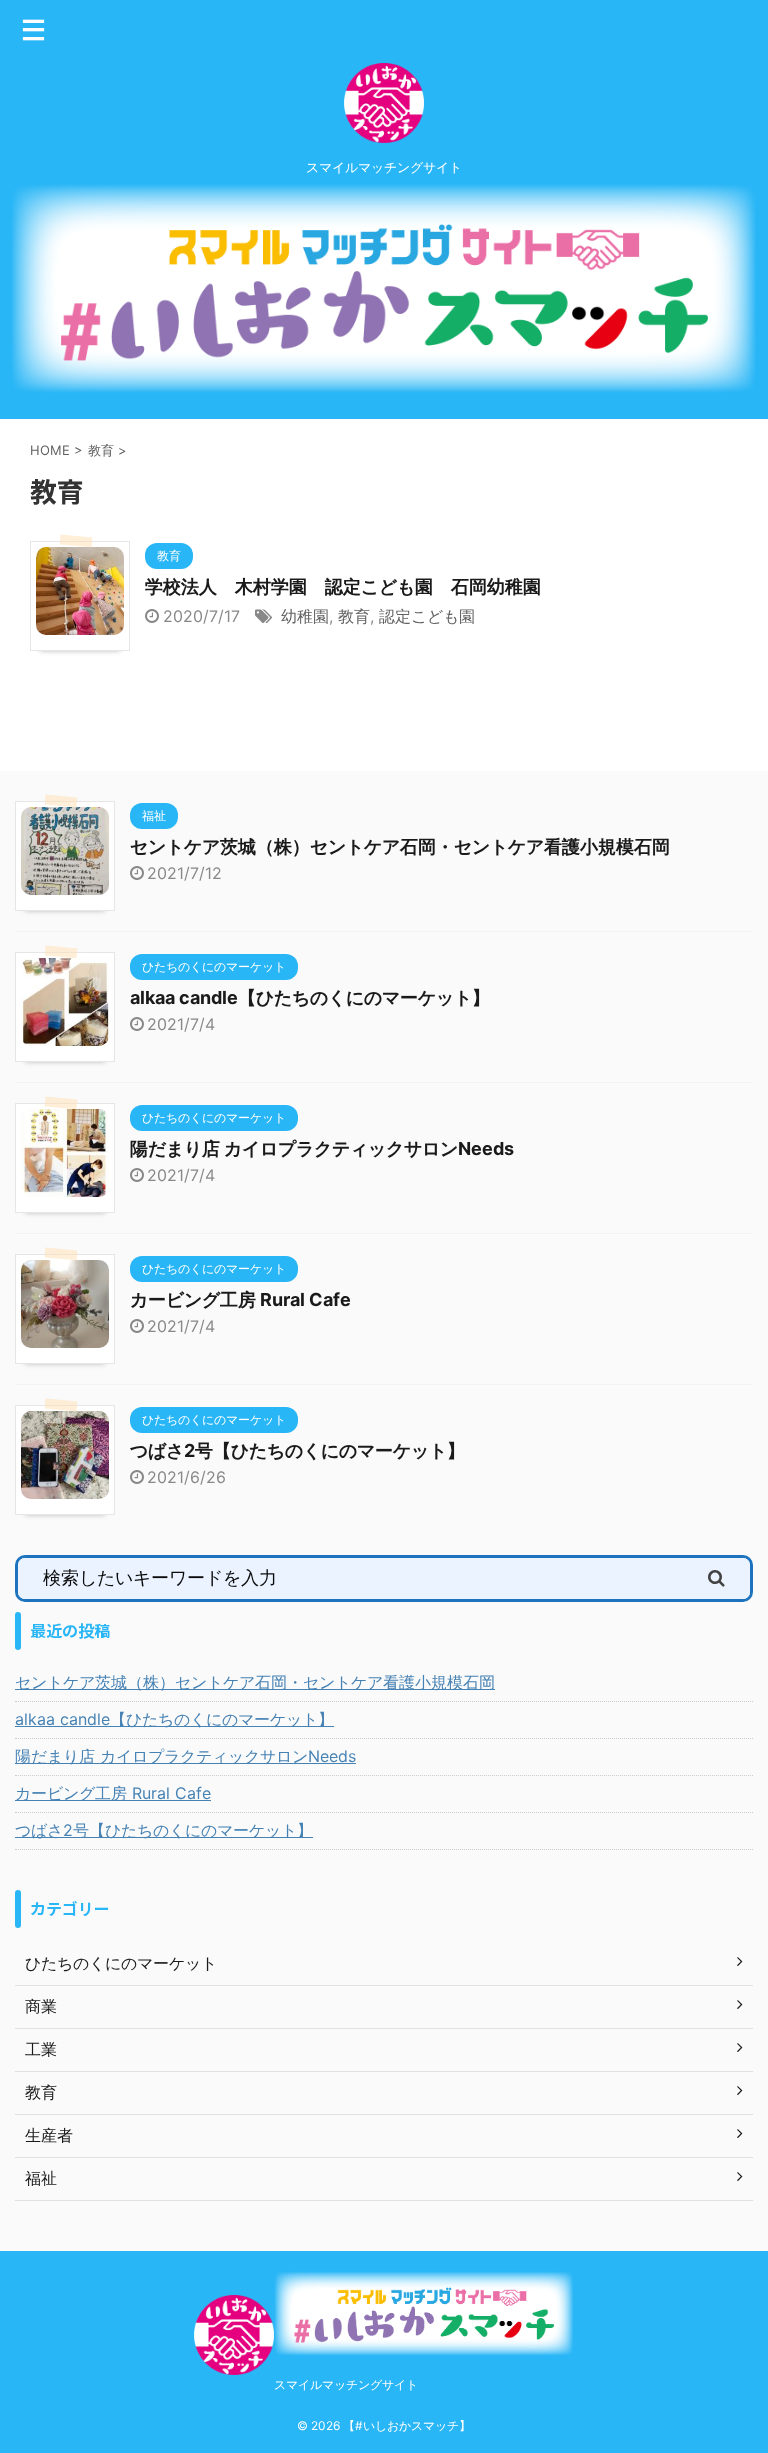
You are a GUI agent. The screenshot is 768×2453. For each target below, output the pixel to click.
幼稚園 (305, 616)
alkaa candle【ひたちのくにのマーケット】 (310, 997)
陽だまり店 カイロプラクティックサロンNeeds (322, 1148)
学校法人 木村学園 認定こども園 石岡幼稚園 (343, 586)
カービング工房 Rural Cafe (240, 1299)
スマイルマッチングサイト (346, 2384)
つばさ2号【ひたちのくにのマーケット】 (297, 1450)
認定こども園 (427, 616)
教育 (354, 616)
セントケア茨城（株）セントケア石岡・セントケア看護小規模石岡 (400, 846)
